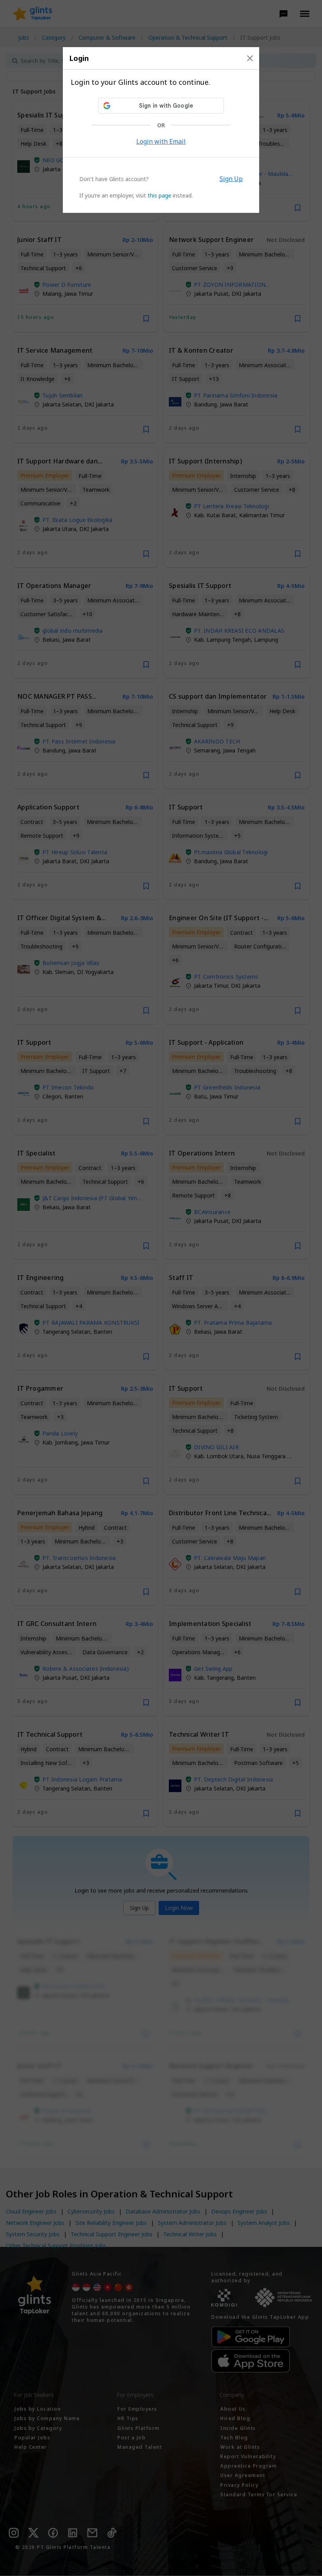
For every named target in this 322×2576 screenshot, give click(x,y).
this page (159, 195)
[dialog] (161, 130)
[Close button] (250, 58)
